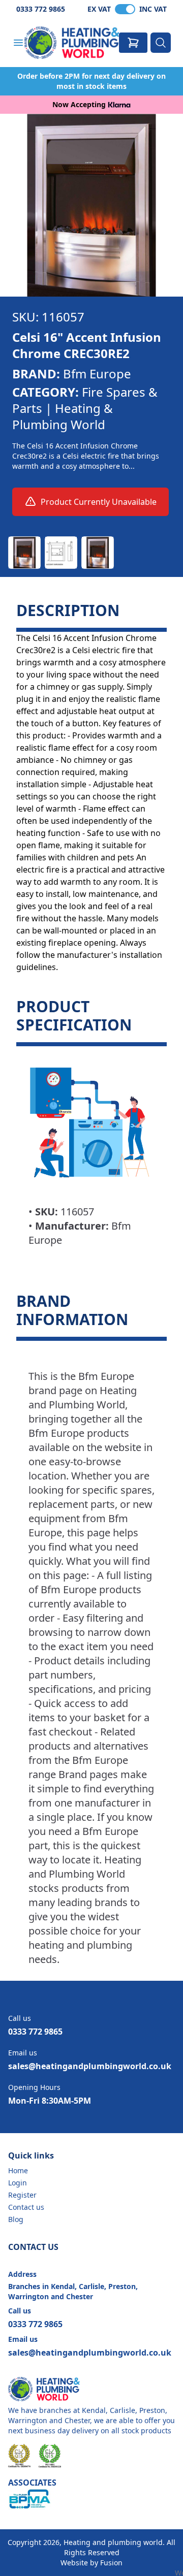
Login (18, 2183)
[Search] (161, 43)
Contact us (26, 2207)
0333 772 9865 (41, 9)
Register (22, 2195)
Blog (16, 2219)
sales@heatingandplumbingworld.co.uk (90, 2066)
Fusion (111, 2563)
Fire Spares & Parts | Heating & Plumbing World (85, 408)
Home (18, 2170)
